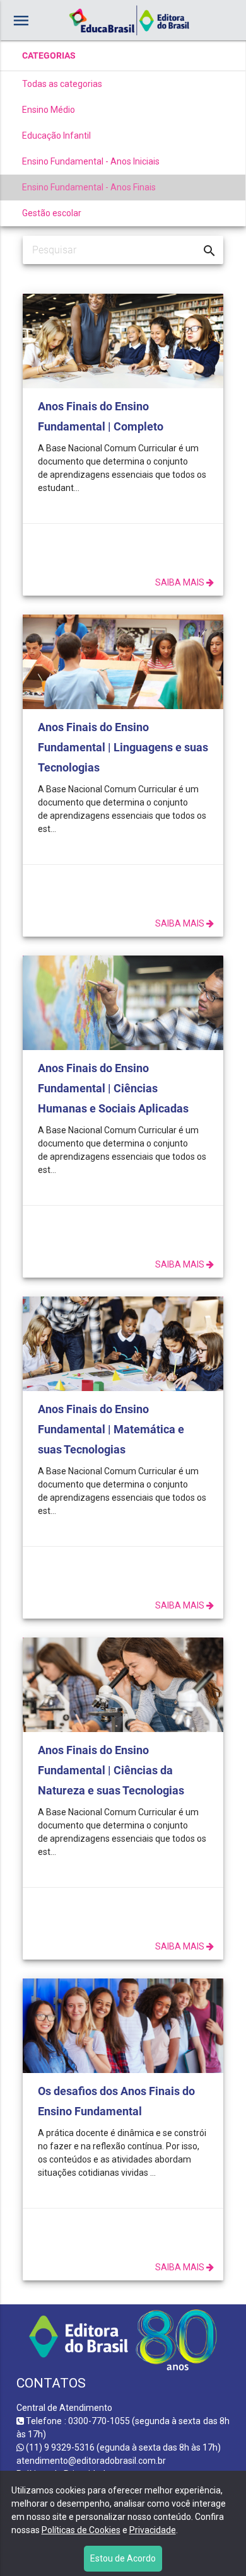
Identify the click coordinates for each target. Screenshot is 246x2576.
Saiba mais (181, 582)
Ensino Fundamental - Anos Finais (89, 187)
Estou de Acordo (123, 2558)
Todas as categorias (62, 84)
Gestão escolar (52, 213)
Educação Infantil (56, 136)
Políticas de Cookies (81, 2530)
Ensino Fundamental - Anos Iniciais (91, 161)
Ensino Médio (49, 110)
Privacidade (153, 2530)
